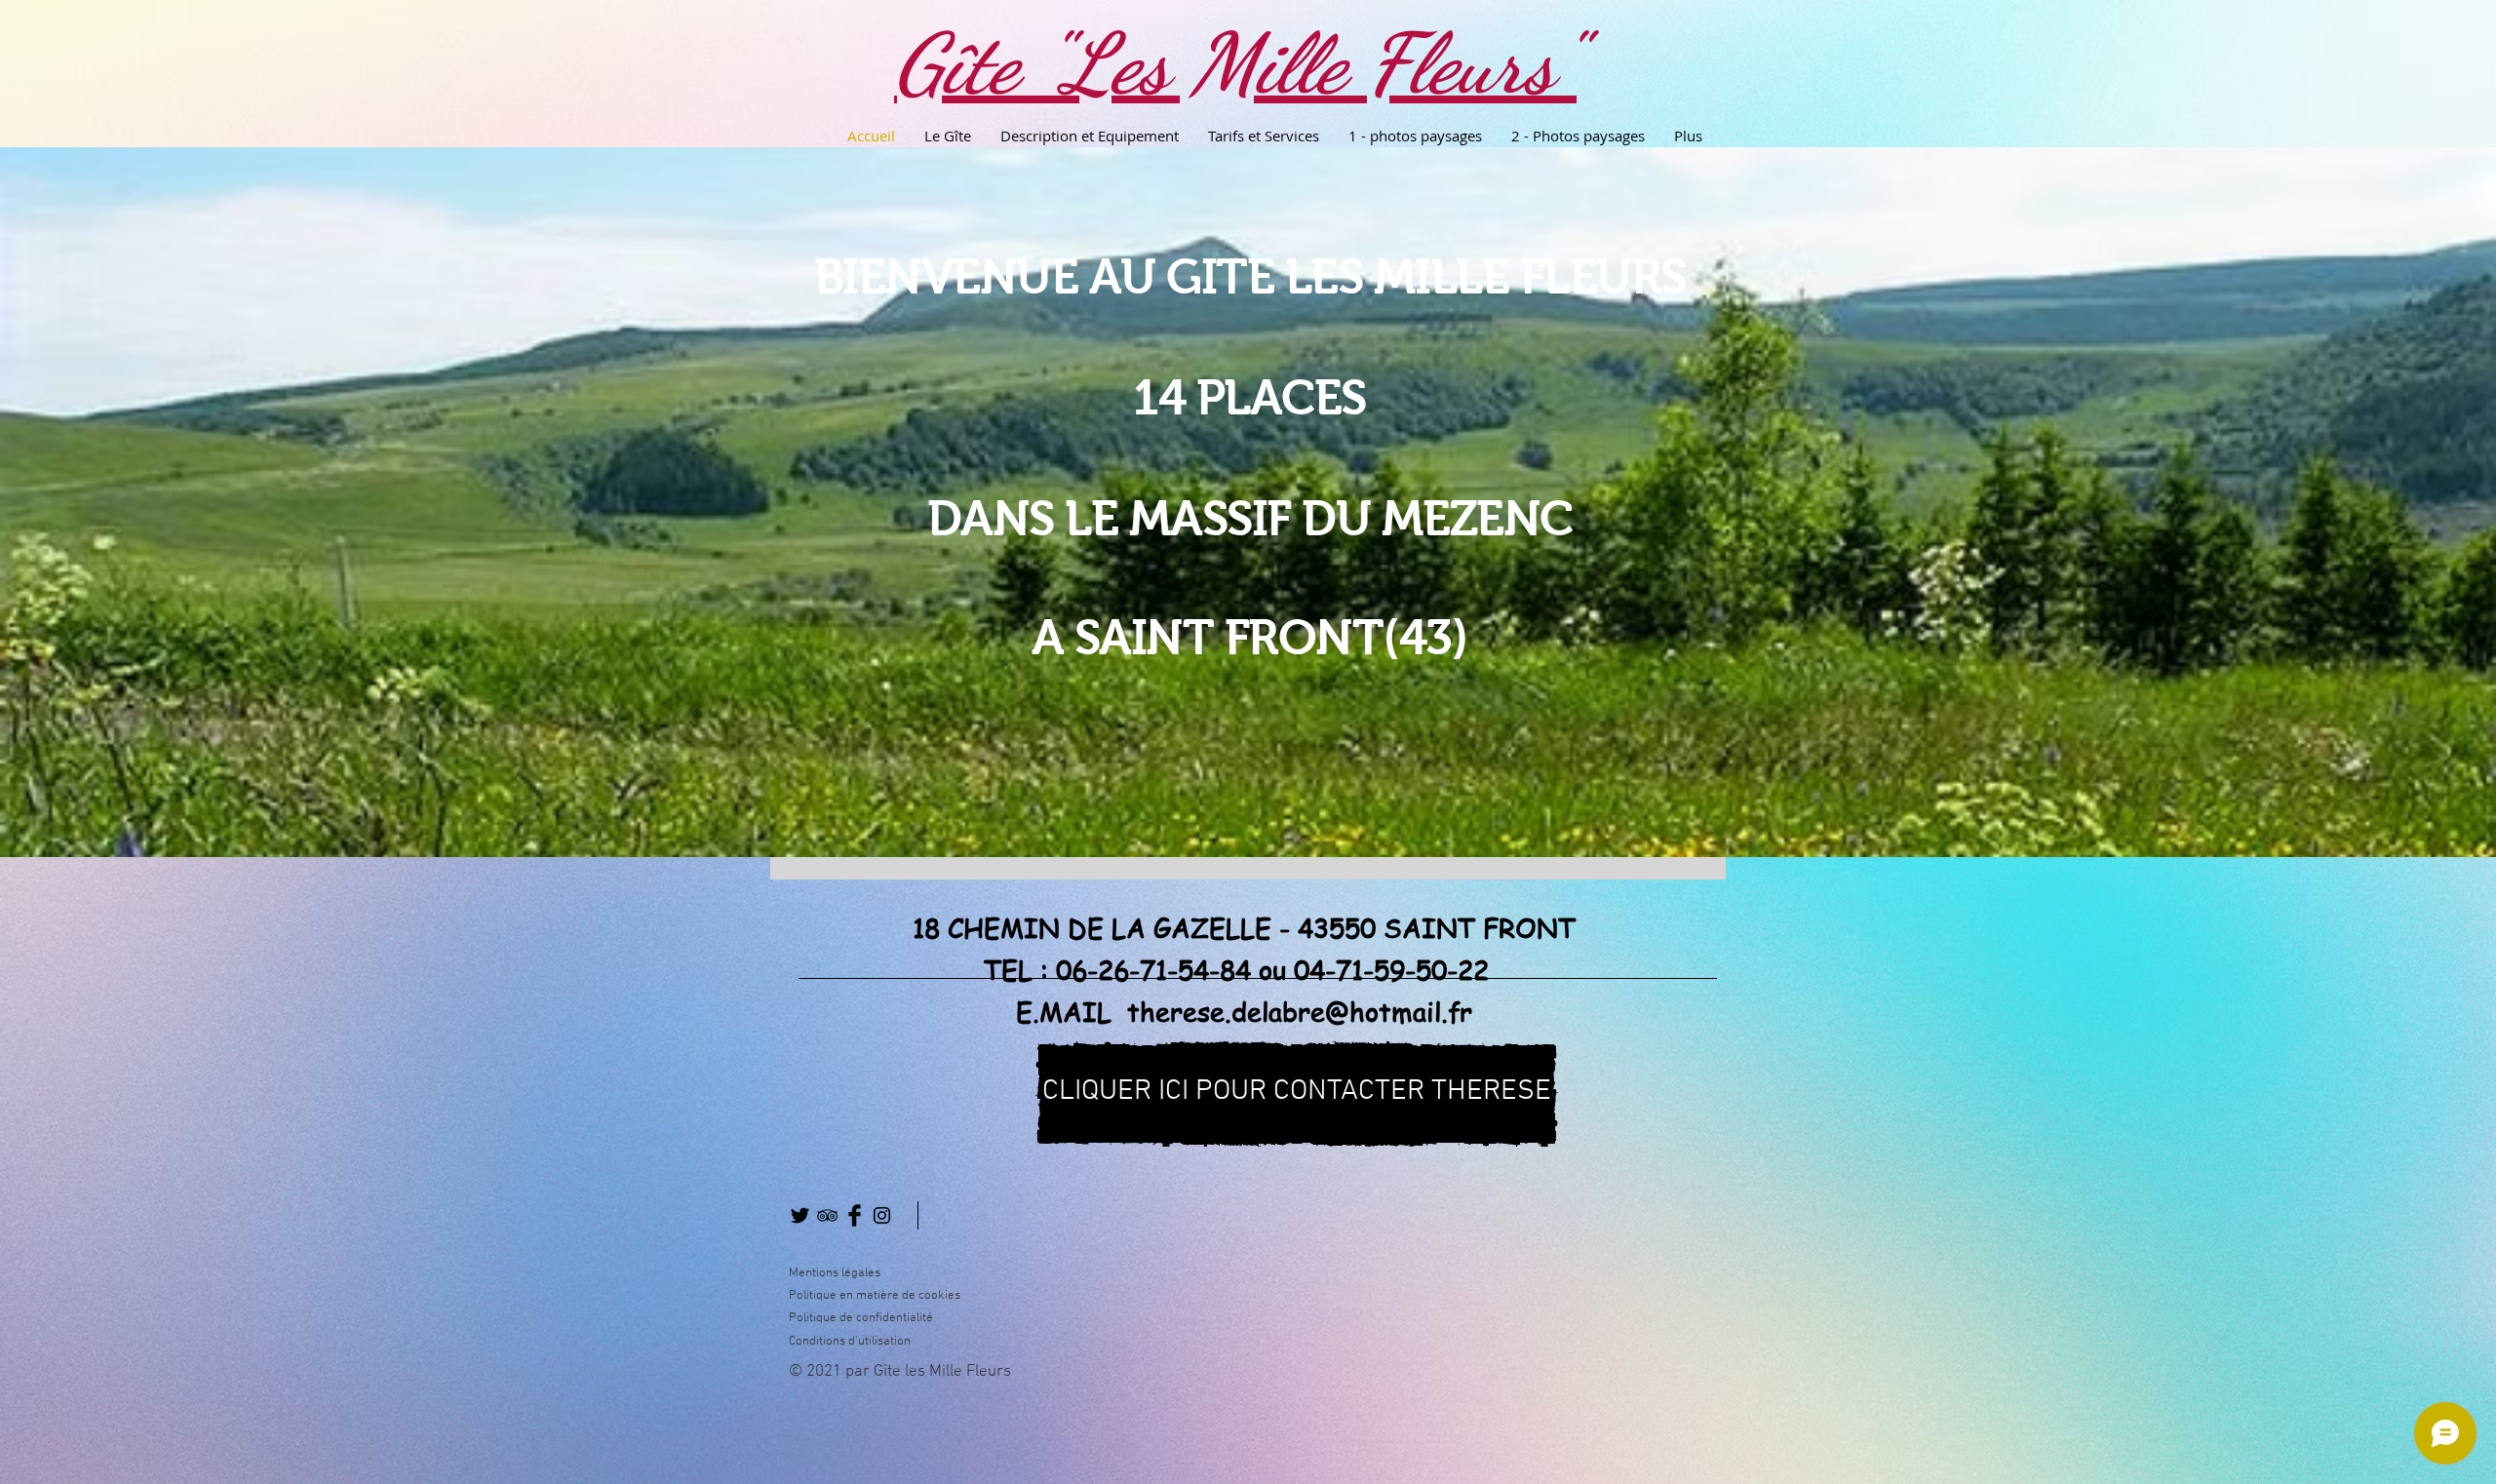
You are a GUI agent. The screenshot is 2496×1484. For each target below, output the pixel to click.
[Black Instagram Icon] (882, 1215)
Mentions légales (835, 1273)
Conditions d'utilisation (850, 1342)
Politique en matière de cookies (876, 1296)
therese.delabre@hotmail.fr (1300, 1011)
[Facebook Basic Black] (855, 1215)
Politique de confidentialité (861, 1318)
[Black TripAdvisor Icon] (827, 1215)
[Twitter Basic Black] (800, 1215)
